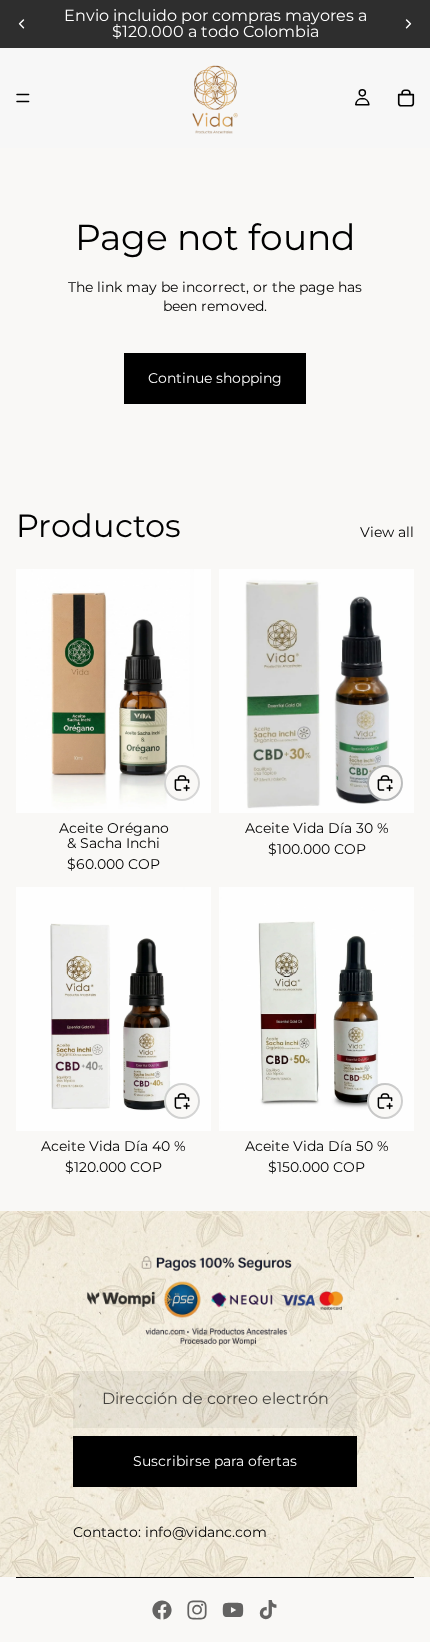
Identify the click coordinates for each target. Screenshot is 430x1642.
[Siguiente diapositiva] (408, 24)
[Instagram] (197, 1610)
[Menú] (23, 98)
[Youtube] (233, 1610)
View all (387, 532)
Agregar (199, 783)
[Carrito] (406, 98)
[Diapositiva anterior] (22, 24)
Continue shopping (215, 378)
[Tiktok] (268, 1610)
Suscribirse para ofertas (215, 1461)
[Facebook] (162, 1610)
